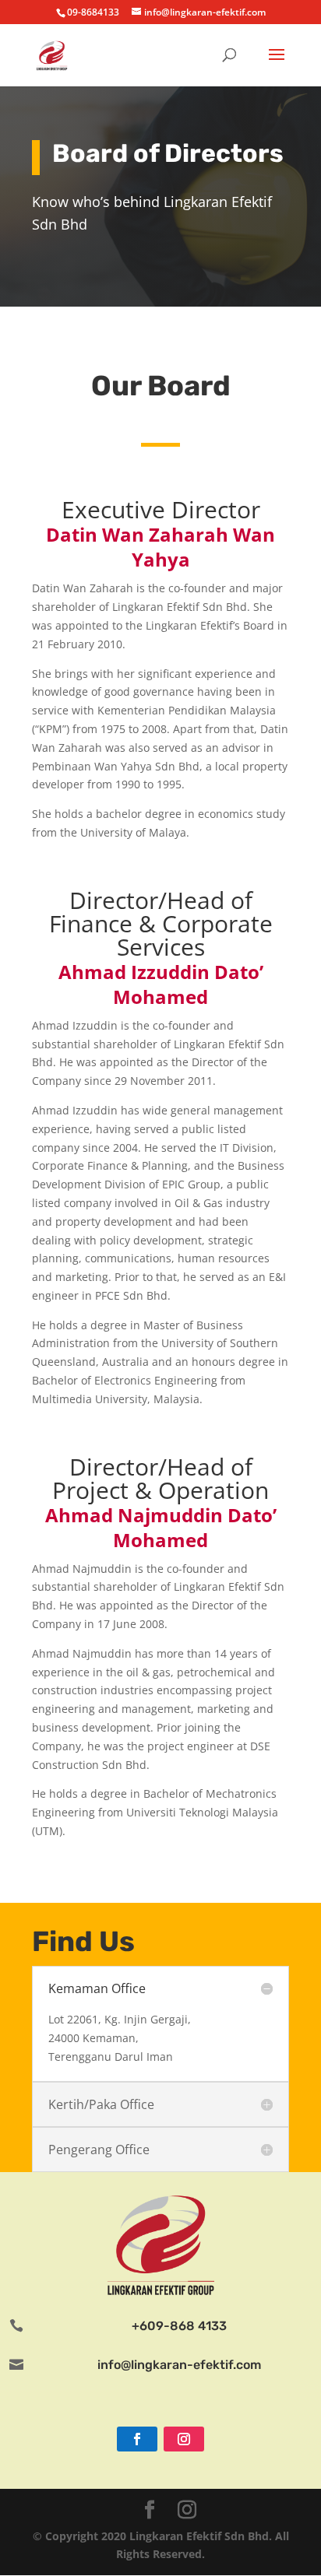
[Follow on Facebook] (137, 2439)
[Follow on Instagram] (184, 2439)
